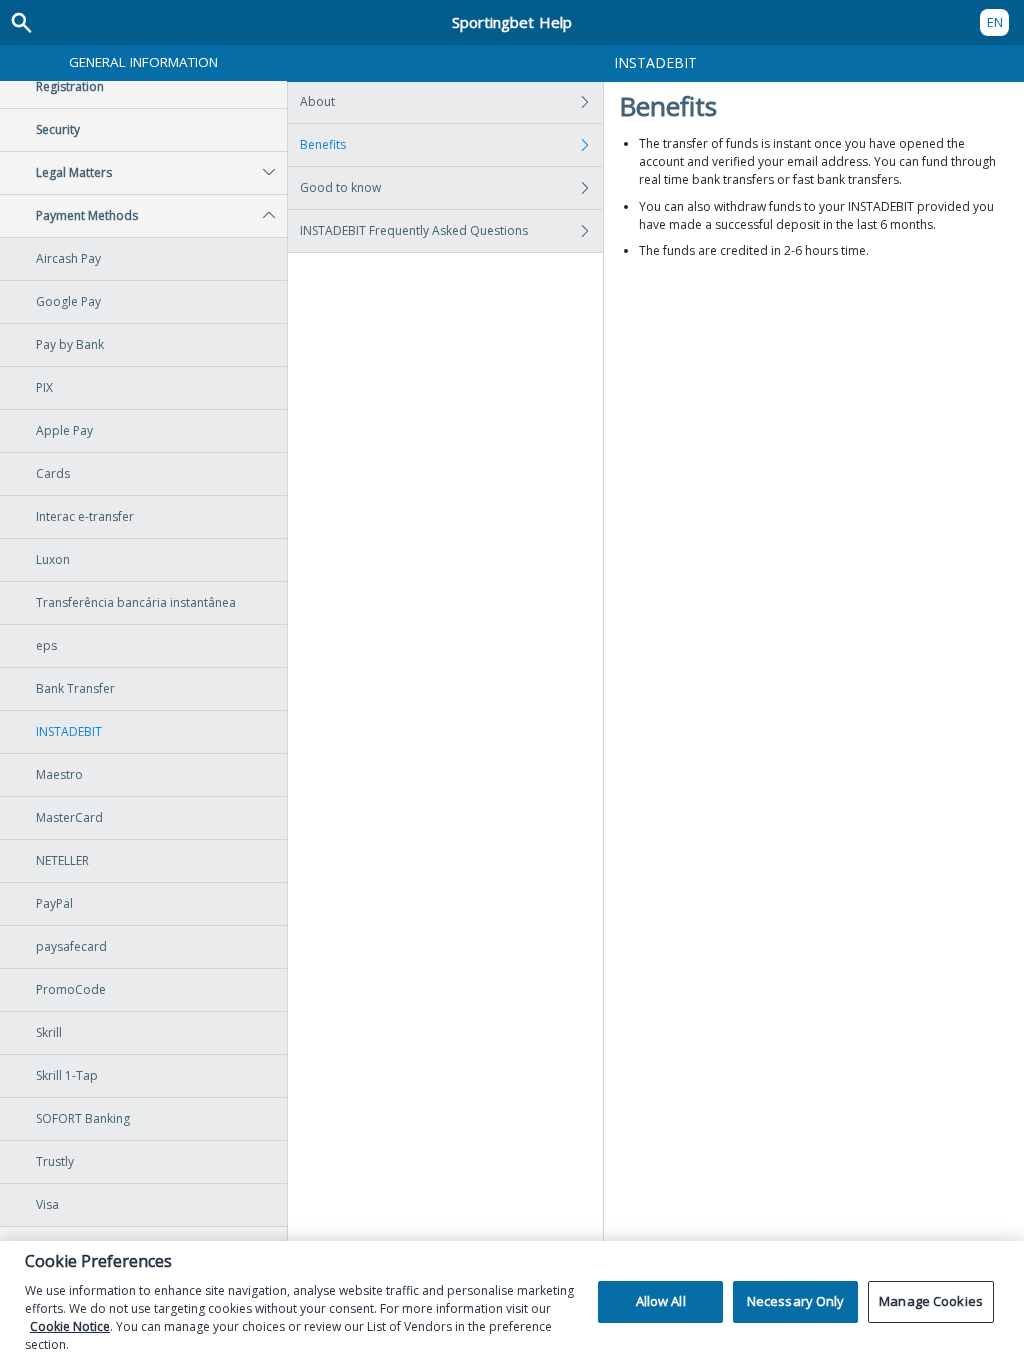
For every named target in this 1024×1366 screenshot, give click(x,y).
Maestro (59, 774)
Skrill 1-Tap (67, 1075)
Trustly (55, 1161)
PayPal (54, 903)
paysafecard (71, 946)
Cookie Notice (70, 1326)
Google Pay (68, 301)
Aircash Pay (68, 258)
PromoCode (71, 989)
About (317, 101)
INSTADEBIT (69, 731)
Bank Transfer (75, 688)
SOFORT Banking (83, 1118)
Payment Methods (87, 215)
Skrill (49, 1032)
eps (46, 645)
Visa (47, 1204)
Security (58, 129)
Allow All (661, 1301)
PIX (44, 387)
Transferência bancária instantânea (136, 602)
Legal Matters (74, 172)
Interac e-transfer (85, 516)
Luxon (53, 559)
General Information (143, 62)
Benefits (323, 144)
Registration (70, 86)
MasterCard (69, 817)
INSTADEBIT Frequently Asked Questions (414, 230)
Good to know (340, 187)
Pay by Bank (70, 344)
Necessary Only (796, 1301)
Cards (53, 473)
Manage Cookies (931, 1301)
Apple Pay (64, 430)
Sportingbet (512, 22)
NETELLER (62, 860)
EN (995, 22)
